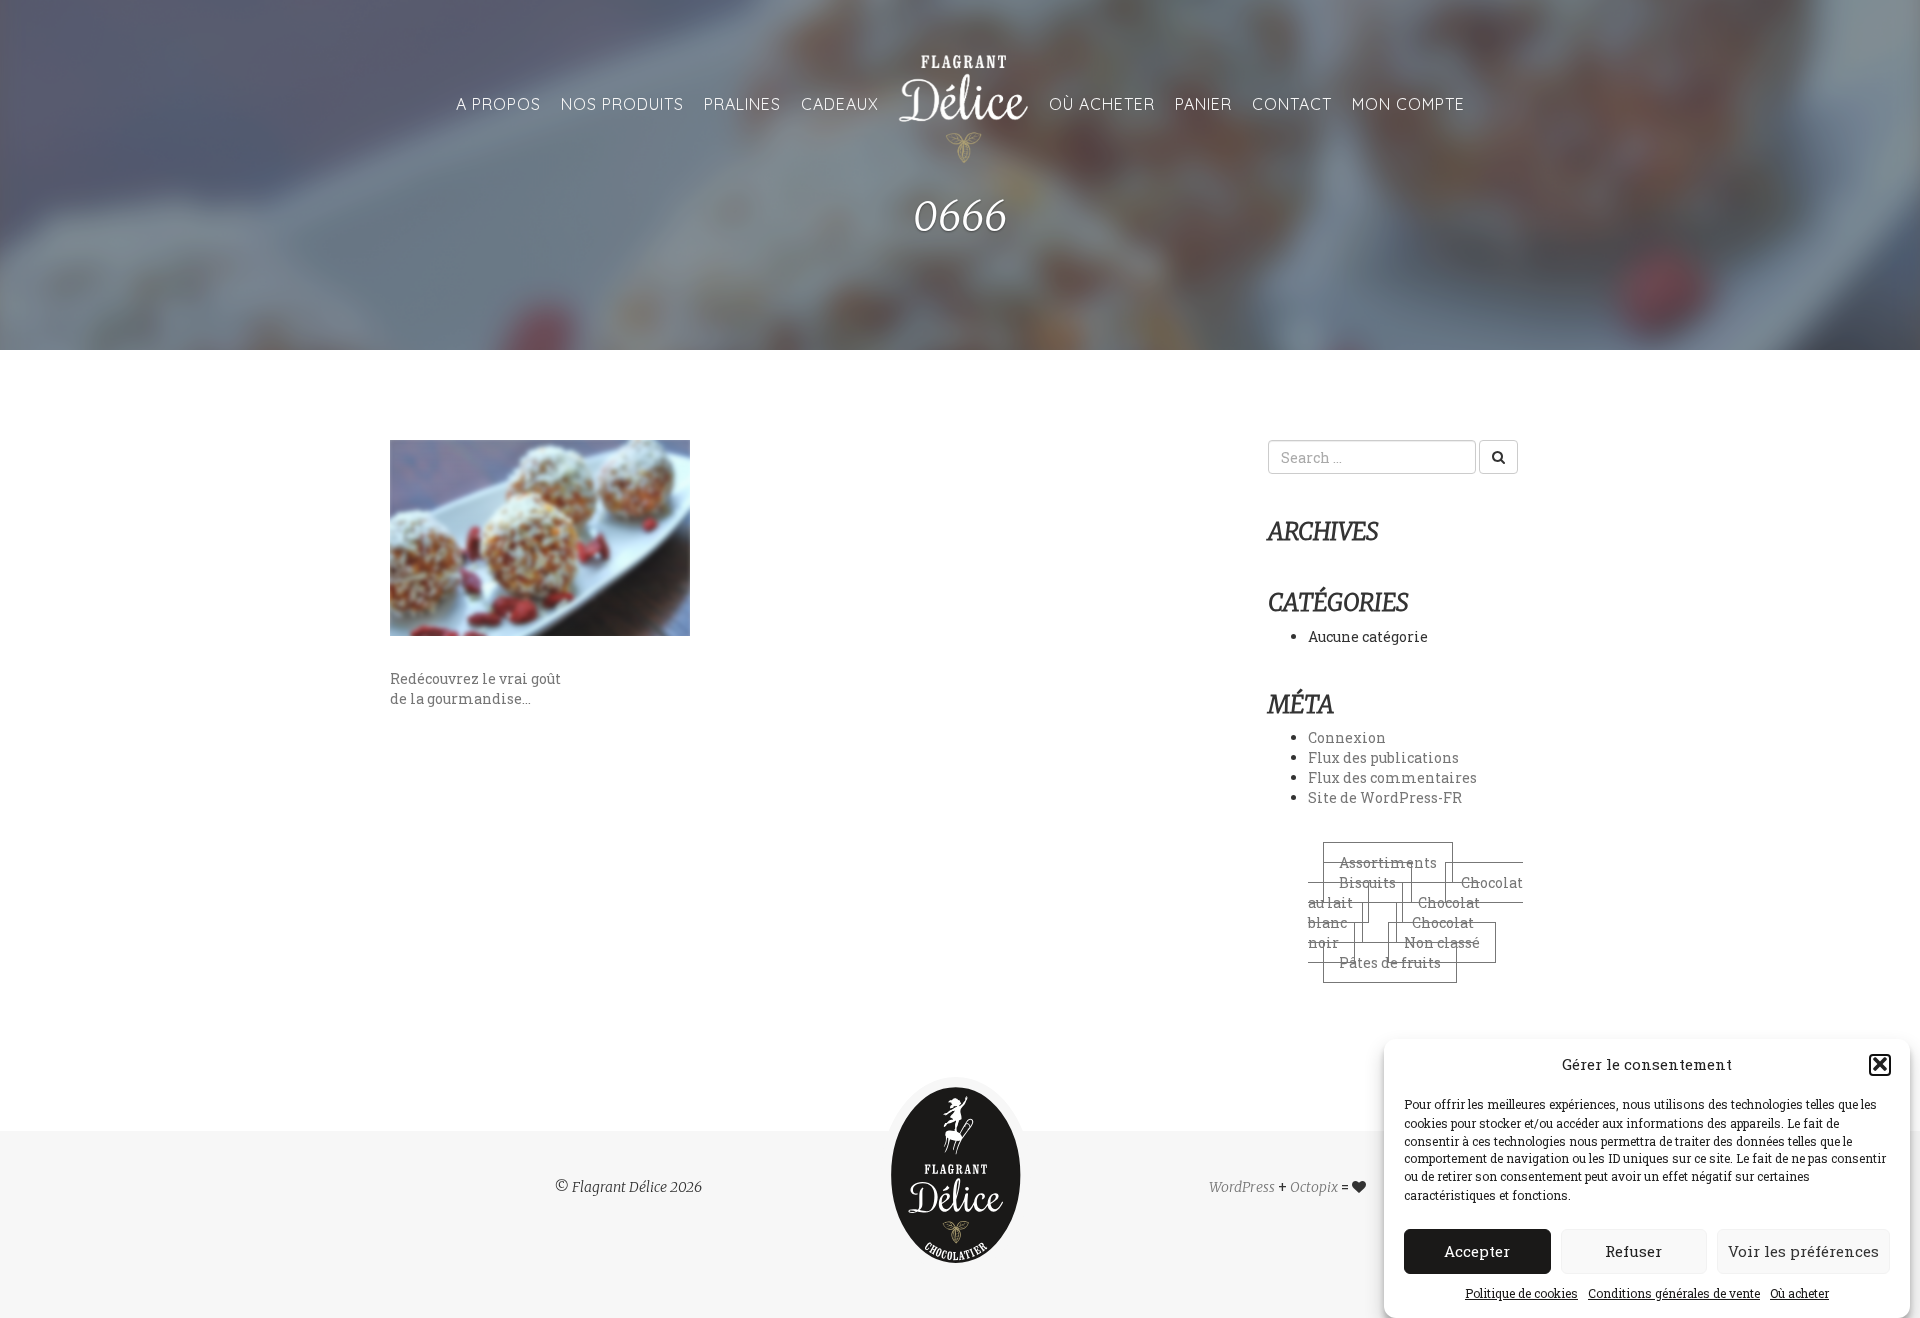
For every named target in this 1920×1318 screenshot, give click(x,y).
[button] (1880, 1064)
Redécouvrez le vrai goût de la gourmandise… (475, 688)
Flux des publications (1383, 757)
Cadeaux (840, 104)
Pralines (742, 104)
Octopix (1314, 1187)
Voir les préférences (1803, 1251)
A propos (498, 104)
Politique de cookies (1521, 1293)
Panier (1203, 104)
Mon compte (1408, 104)
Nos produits (622, 104)
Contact (1292, 104)
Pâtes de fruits (1390, 962)
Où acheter (1799, 1293)
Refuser (1633, 1251)
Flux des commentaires (1392, 777)
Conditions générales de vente (1674, 1293)
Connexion (1347, 737)
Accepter (1477, 1251)
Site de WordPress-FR (1385, 797)
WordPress (1242, 1187)
